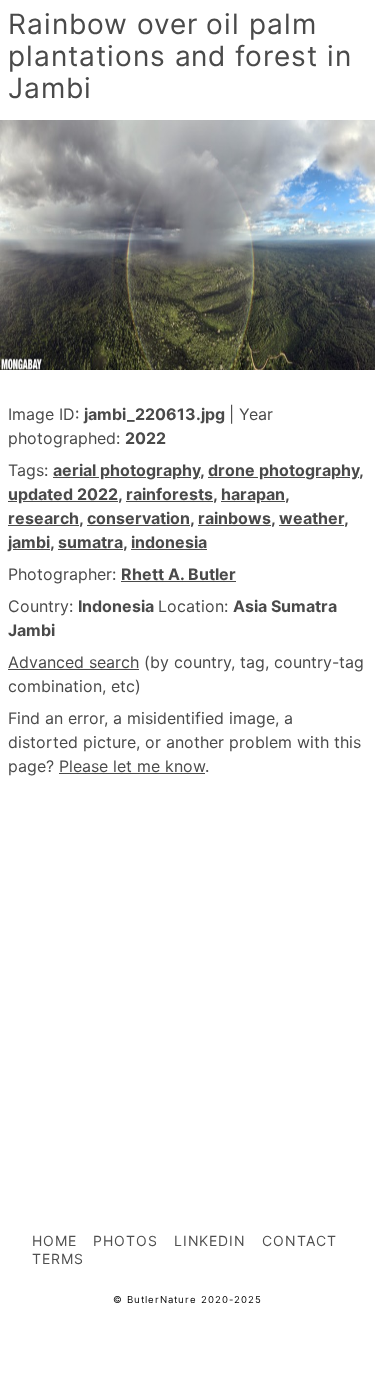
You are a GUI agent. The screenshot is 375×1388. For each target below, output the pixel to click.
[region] (187, 960)
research (43, 518)
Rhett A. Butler (178, 574)
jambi (29, 542)
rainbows (234, 518)
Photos (125, 1240)
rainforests (169, 494)
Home (54, 1240)
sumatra (90, 542)
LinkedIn (210, 1240)
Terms (58, 1258)
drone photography (283, 470)
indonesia (169, 542)
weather (311, 518)
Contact (299, 1240)
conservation (138, 518)
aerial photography (126, 470)
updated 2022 (63, 494)
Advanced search (73, 662)
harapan (253, 494)
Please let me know (132, 766)
